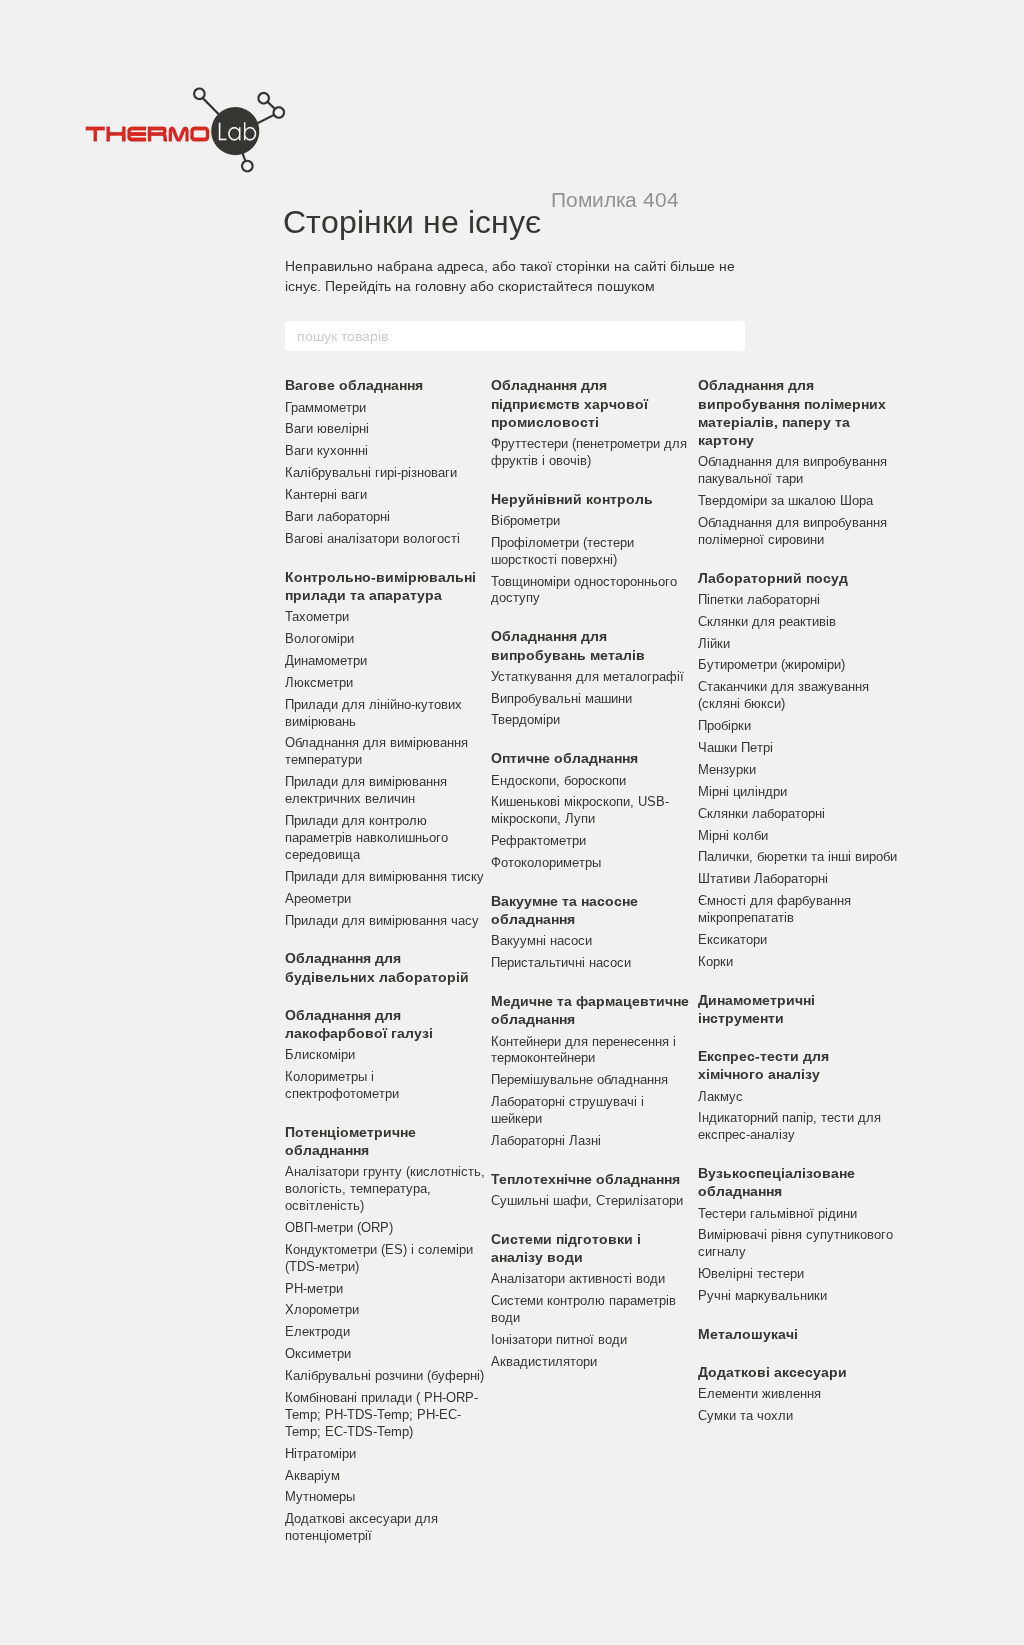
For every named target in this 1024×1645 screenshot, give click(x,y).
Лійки (714, 643)
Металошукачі (748, 1334)
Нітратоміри (320, 1453)
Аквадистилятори (544, 1361)
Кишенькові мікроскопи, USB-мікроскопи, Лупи (580, 810)
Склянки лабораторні (761, 813)
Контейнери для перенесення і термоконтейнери (583, 1050)
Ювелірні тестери (751, 1273)
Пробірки (724, 725)
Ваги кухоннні (326, 450)
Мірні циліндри (742, 791)
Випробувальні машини (561, 698)
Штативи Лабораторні (763, 878)
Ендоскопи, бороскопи (558, 780)
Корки (715, 961)
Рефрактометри (538, 840)
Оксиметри (318, 1353)
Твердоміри (525, 719)
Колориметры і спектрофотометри (342, 1085)
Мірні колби (733, 835)
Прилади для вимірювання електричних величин (366, 790)
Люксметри (319, 682)
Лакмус (720, 1096)
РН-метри (314, 1288)
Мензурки (727, 769)
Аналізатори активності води (578, 1278)
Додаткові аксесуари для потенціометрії (361, 1527)
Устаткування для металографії (587, 676)
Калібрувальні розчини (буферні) (384, 1375)
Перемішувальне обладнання (579, 1079)
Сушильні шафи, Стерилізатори (587, 1200)
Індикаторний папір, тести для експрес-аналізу (789, 1126)
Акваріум (312, 1475)
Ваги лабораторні (337, 516)
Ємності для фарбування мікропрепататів (774, 909)
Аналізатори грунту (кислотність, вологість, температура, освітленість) (385, 1188)
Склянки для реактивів (767, 621)
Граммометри (325, 407)
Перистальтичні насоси (561, 962)
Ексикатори (732, 939)
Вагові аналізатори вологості (372, 538)
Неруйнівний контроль (572, 499)
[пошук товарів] (729, 336)
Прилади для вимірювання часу (382, 920)
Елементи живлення (759, 1393)
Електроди (317, 1331)
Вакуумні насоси (541, 940)
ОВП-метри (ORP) (339, 1227)
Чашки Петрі (735, 747)
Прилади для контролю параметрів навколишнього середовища (366, 837)
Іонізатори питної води (559, 1339)
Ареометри (318, 898)
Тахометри (317, 616)
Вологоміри (319, 638)
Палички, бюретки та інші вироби (797, 856)
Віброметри (525, 520)
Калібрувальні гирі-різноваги (371, 472)
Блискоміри (320, 1054)
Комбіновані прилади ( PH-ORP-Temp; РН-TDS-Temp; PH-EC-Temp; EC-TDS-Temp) (381, 1414)
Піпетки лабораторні (759, 599)
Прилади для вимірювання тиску (384, 876)
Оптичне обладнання (564, 758)
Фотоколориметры (546, 862)
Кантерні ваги (326, 494)
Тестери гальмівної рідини (777, 1213)
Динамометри (326, 660)
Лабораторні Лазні (546, 1140)
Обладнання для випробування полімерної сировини (792, 531)
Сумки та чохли (745, 1415)
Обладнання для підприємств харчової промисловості (569, 403)
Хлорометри (322, 1309)
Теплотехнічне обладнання (585, 1179)
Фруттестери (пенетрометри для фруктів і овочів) (589, 452)
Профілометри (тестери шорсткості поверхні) (562, 551)
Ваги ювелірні (327, 428)
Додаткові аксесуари (772, 1372)
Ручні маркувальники (762, 1295)
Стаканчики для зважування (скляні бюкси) (783, 695)
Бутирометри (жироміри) (771, 664)
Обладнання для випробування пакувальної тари (792, 470)
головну (440, 286)
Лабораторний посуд (773, 578)
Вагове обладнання (354, 385)
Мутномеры (320, 1496)
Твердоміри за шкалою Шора (785, 500)
